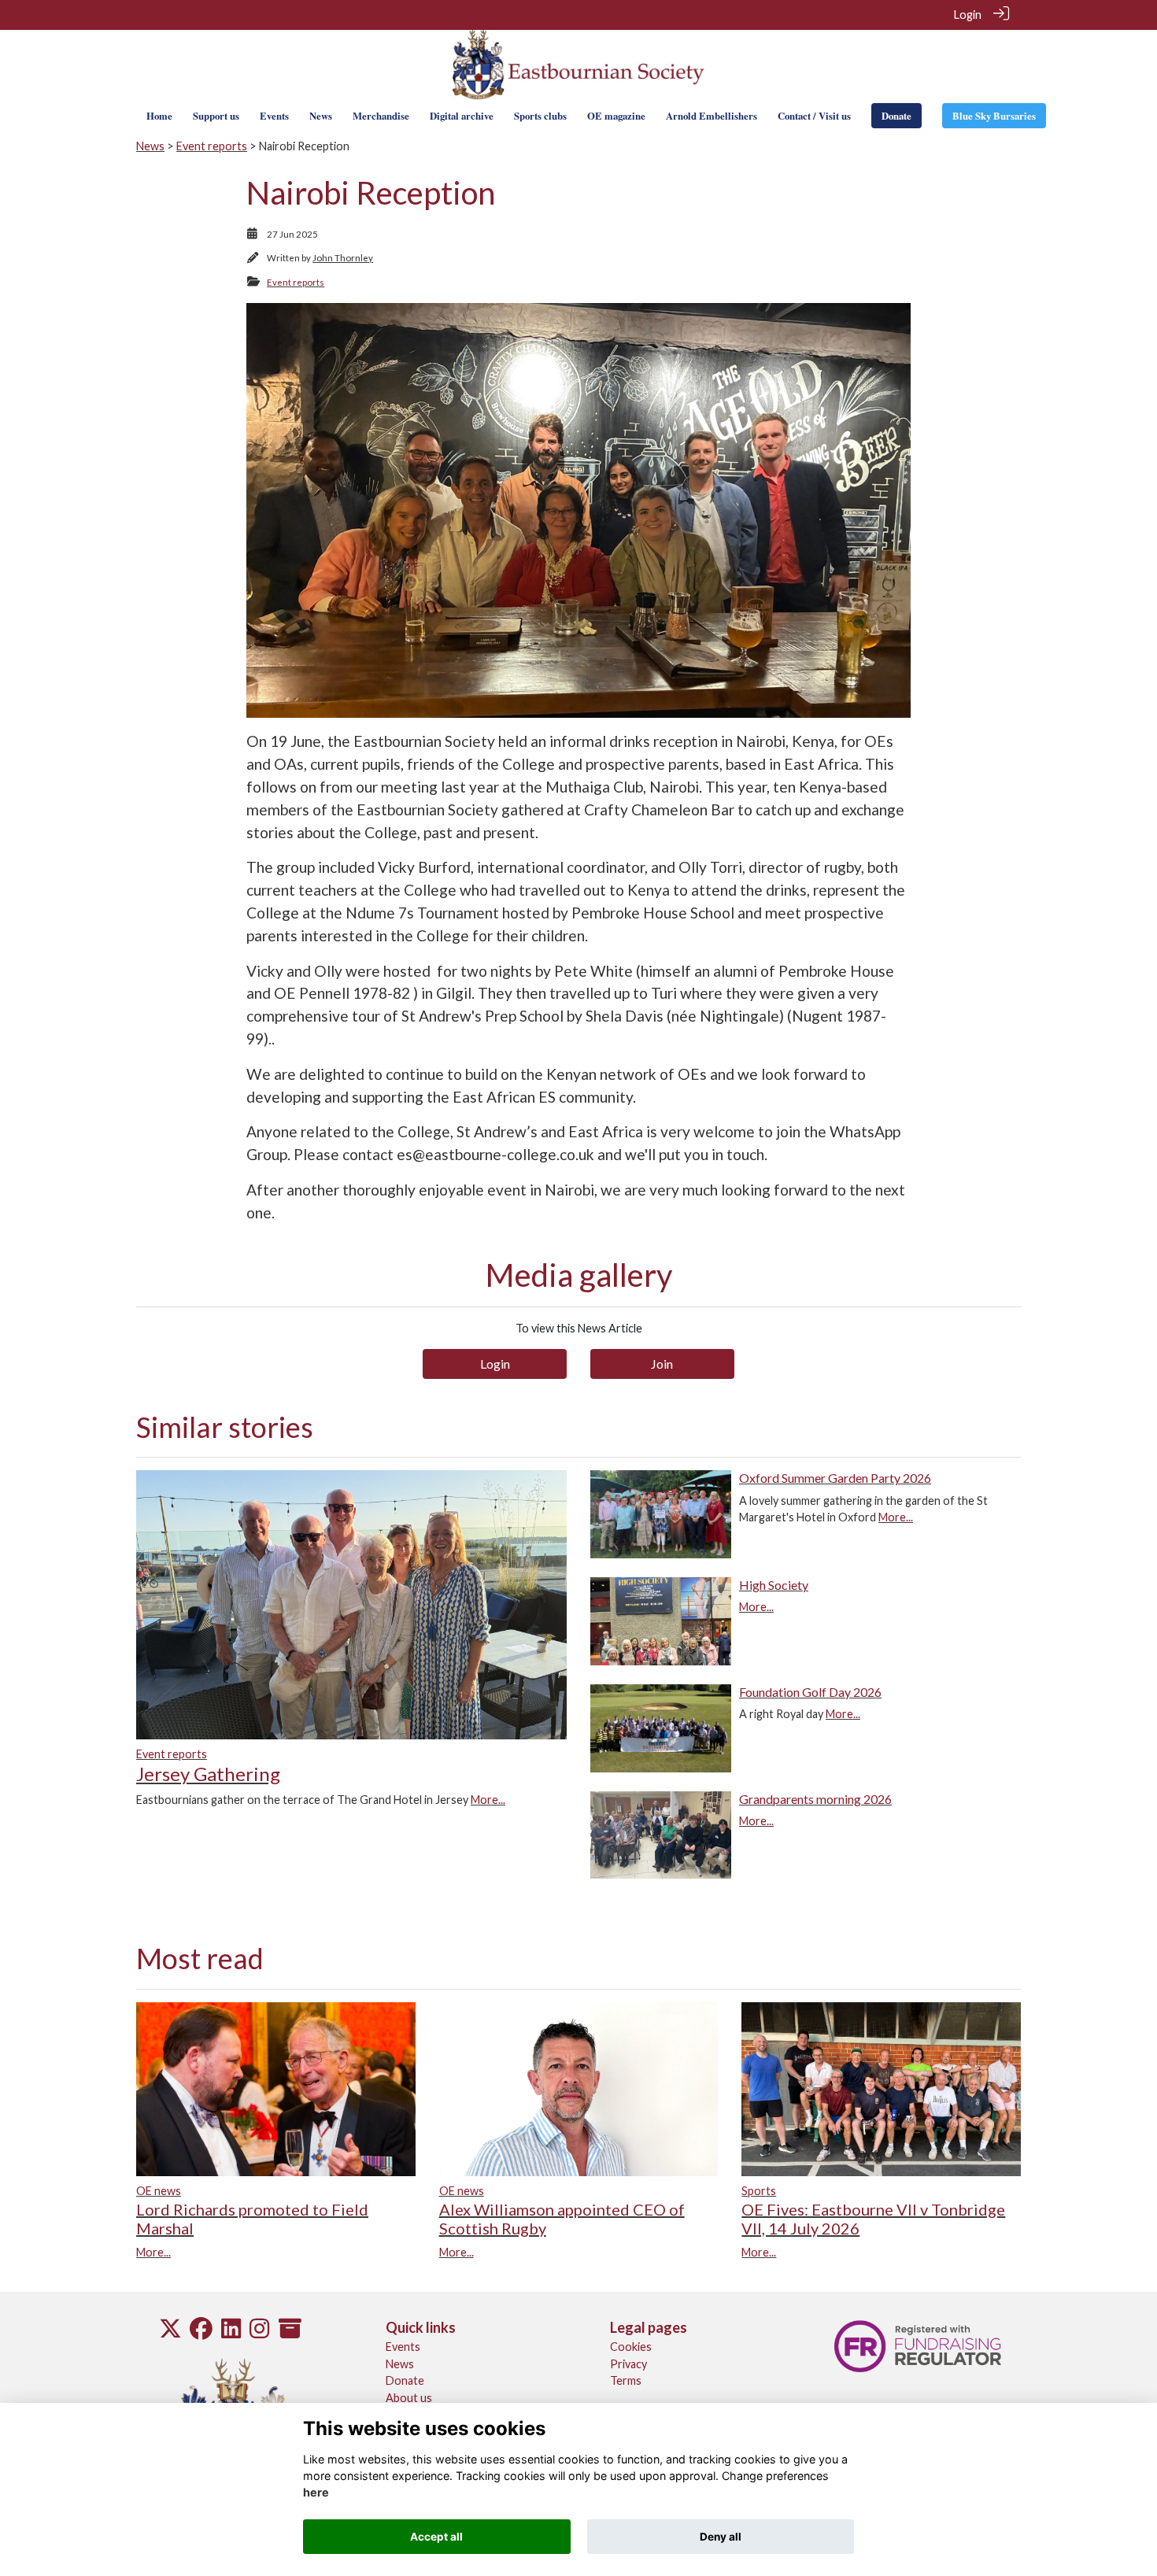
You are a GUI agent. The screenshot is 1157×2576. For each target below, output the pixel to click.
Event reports (212, 146)
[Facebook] (201, 2332)
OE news (159, 2191)
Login (968, 15)
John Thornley (343, 258)
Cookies (631, 2347)
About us (409, 2398)
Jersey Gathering (208, 1774)
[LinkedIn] (231, 2332)
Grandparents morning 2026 (815, 1799)
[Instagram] (259, 2332)
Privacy (628, 2364)
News (150, 146)
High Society (774, 1585)
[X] (170, 2332)
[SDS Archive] (290, 2332)
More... (488, 1800)
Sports (759, 2191)
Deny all (721, 2537)
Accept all (436, 2537)
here (316, 2493)
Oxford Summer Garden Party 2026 (835, 1478)
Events (403, 2347)
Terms (626, 2380)
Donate (405, 2380)
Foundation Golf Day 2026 (810, 1692)
